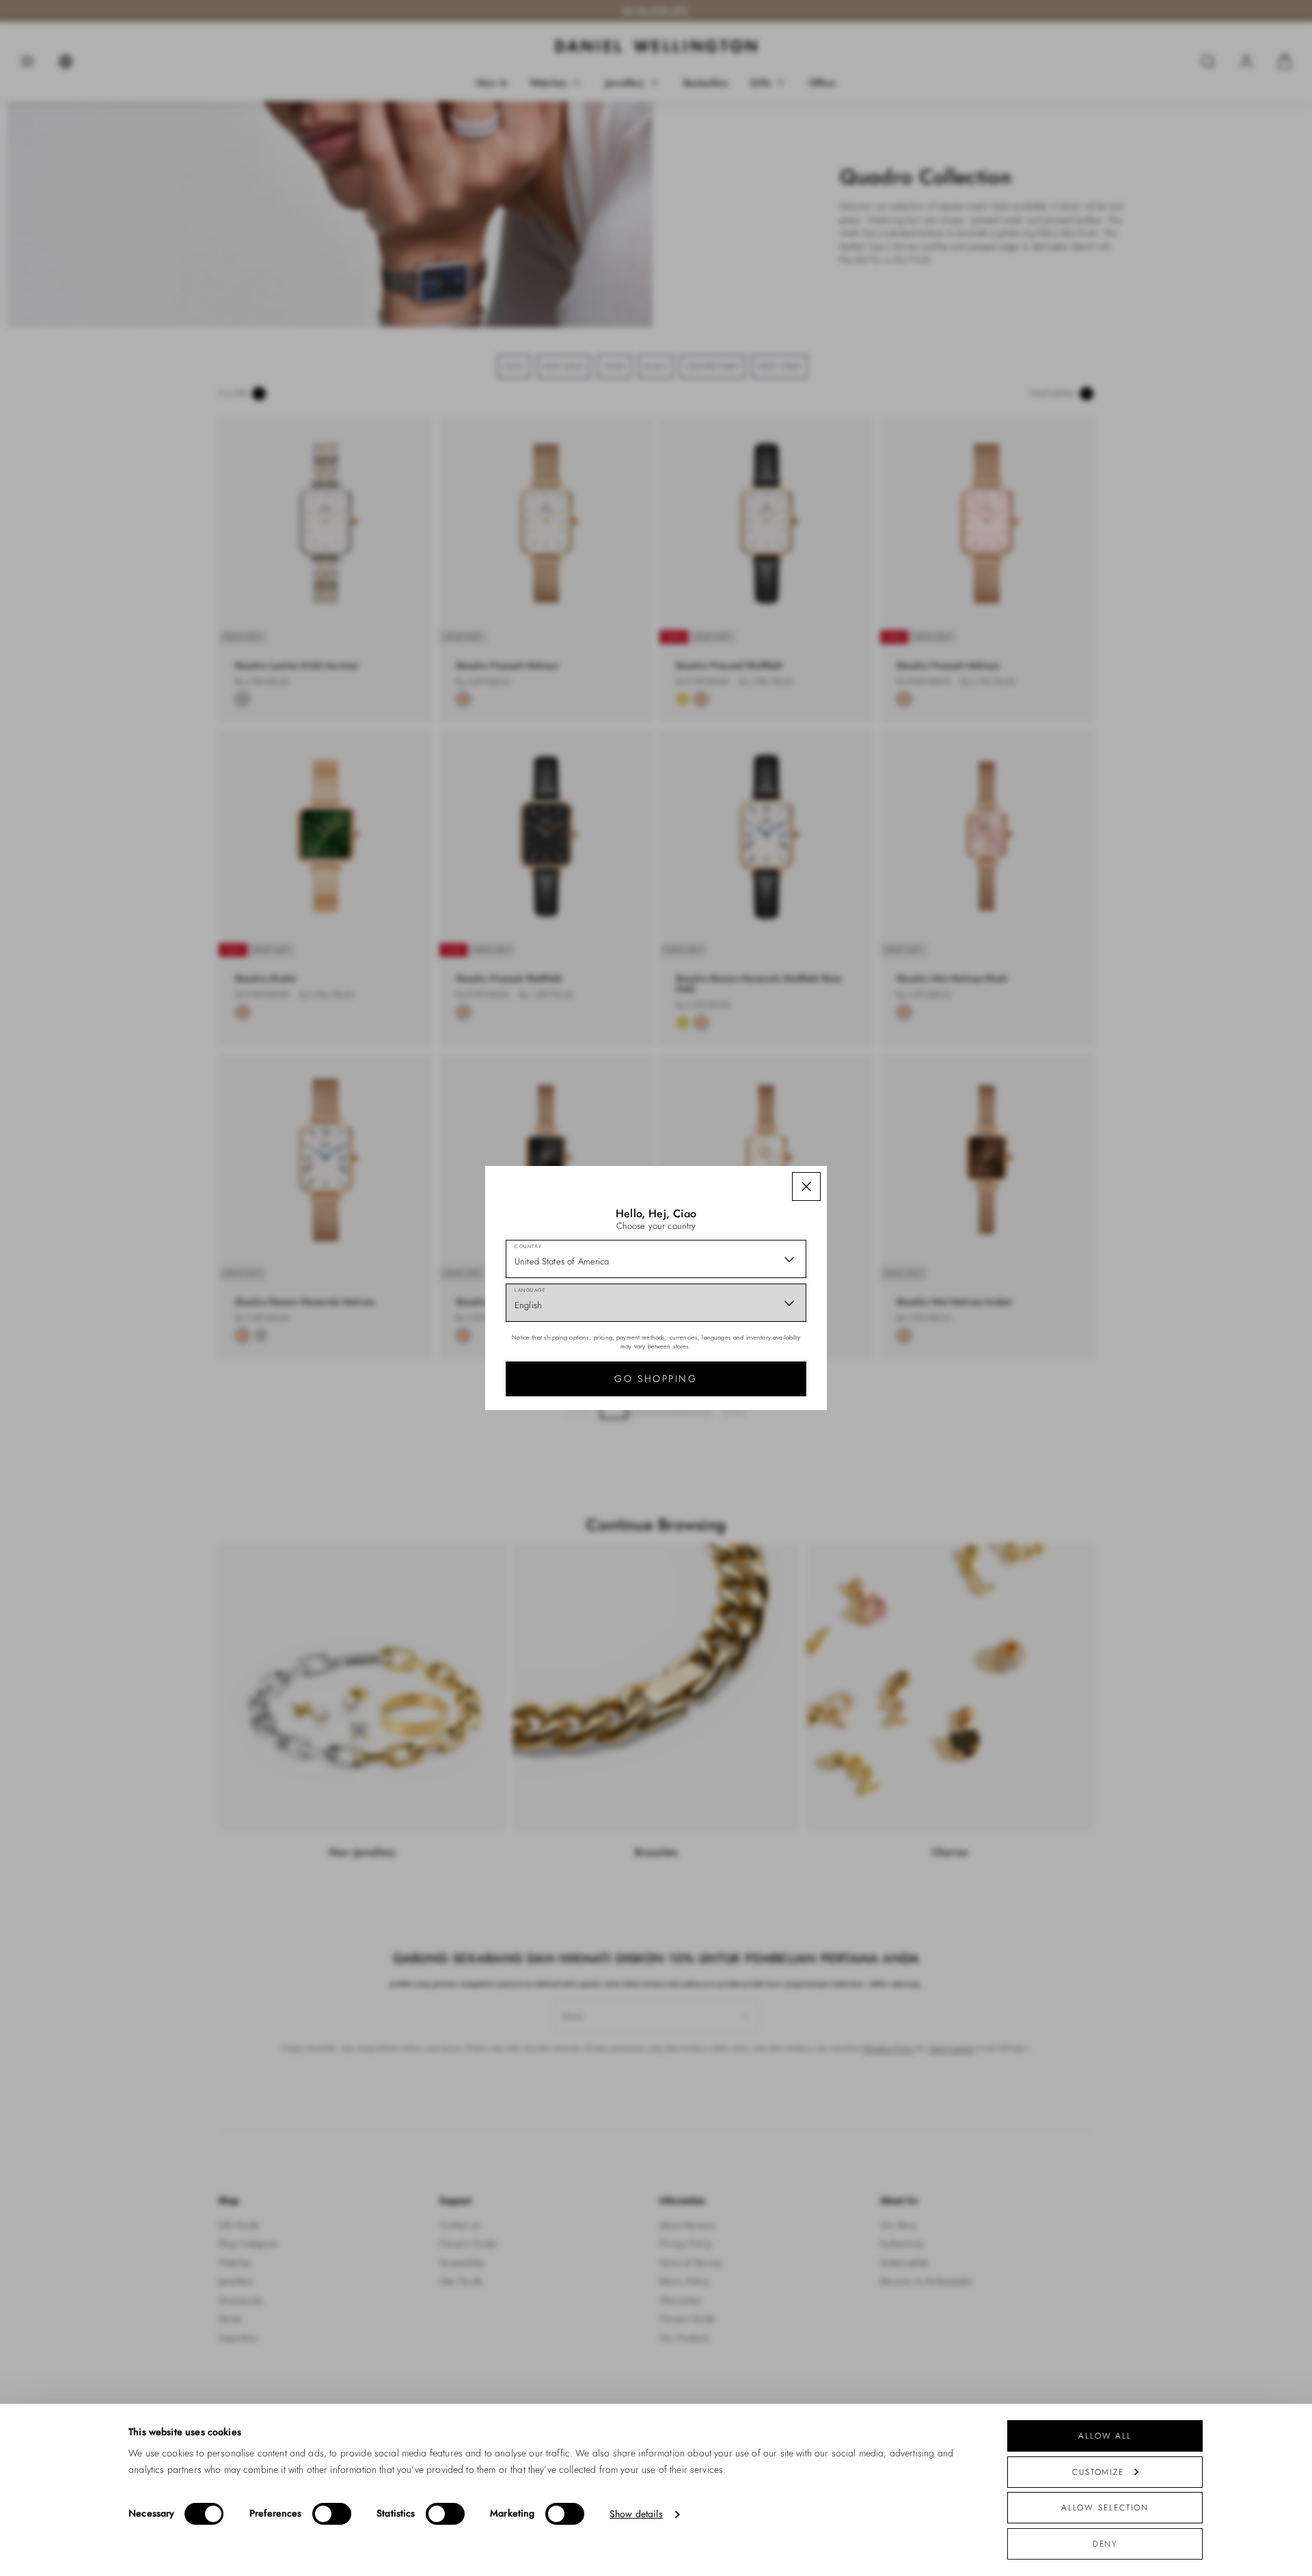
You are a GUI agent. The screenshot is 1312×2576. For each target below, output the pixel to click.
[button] (806, 1187)
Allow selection (1105, 2507)
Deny (1105, 2544)
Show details (636, 2514)
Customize (1098, 2472)
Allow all (1105, 2436)
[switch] (332, 2514)
